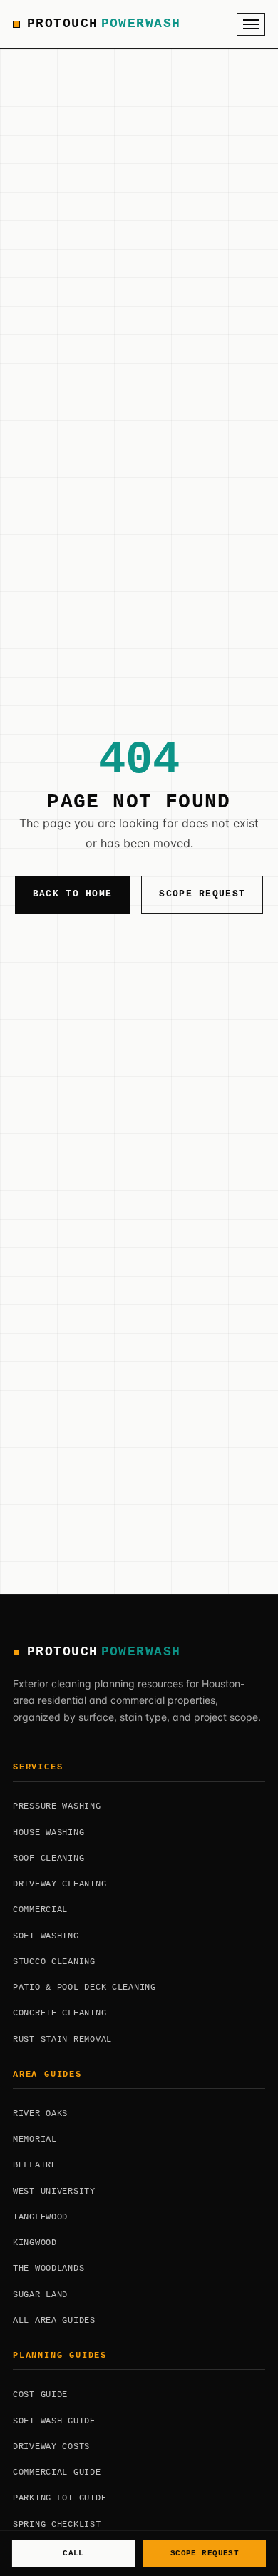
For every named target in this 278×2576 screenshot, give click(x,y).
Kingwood (35, 2243)
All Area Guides (54, 2321)
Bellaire (35, 2165)
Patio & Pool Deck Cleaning (84, 1988)
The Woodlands (48, 2269)
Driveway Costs (51, 2447)
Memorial (35, 2140)
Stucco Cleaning (54, 1962)
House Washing (48, 1833)
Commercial (40, 1910)
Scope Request (202, 894)
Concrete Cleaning (60, 2013)
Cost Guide (40, 2395)
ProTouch (104, 24)
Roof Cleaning (48, 1859)
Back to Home (73, 894)
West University (54, 2192)
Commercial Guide (57, 2473)
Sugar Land (40, 2295)
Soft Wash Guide (54, 2421)
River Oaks (40, 2114)
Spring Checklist (57, 2525)
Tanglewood (40, 2217)
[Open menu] (251, 24)
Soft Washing (46, 1936)
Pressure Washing (57, 1806)
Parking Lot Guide (60, 2498)
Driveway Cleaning (60, 1884)
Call (73, 2553)
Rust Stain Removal (62, 2040)
